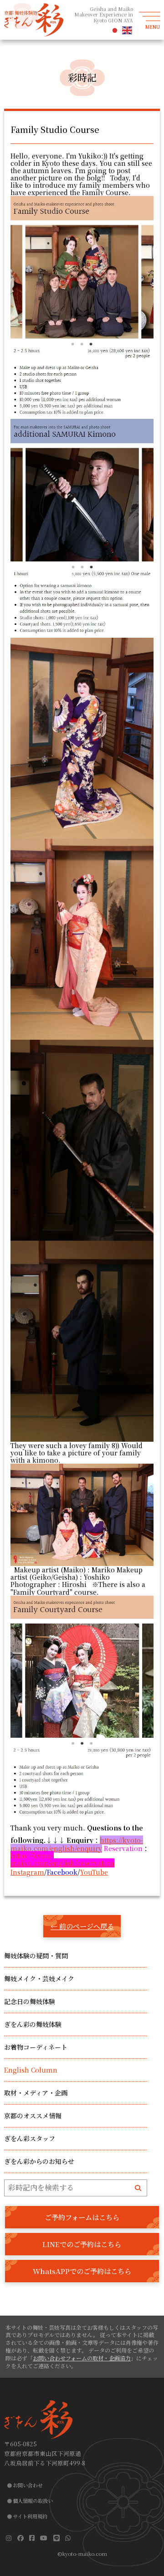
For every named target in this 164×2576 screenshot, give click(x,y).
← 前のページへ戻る (82, 1926)
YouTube (94, 1872)
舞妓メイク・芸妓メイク (39, 1978)
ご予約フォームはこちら (82, 2217)
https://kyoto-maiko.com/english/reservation (62, 1859)
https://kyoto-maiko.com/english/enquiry (77, 1844)
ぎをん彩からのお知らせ (39, 2161)
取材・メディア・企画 (36, 2093)
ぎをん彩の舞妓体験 (33, 2024)
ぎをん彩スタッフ (30, 2138)
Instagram (27, 1872)
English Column (31, 2070)
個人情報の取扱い (33, 2501)
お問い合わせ (28, 2485)
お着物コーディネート (36, 2047)
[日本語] (115, 30)
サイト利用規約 (30, 2516)
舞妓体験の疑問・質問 (36, 1956)
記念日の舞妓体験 (30, 2001)
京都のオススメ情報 (33, 2116)
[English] (128, 30)
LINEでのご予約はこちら (82, 2244)
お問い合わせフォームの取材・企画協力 (82, 2358)
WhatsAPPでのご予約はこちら (82, 2271)
